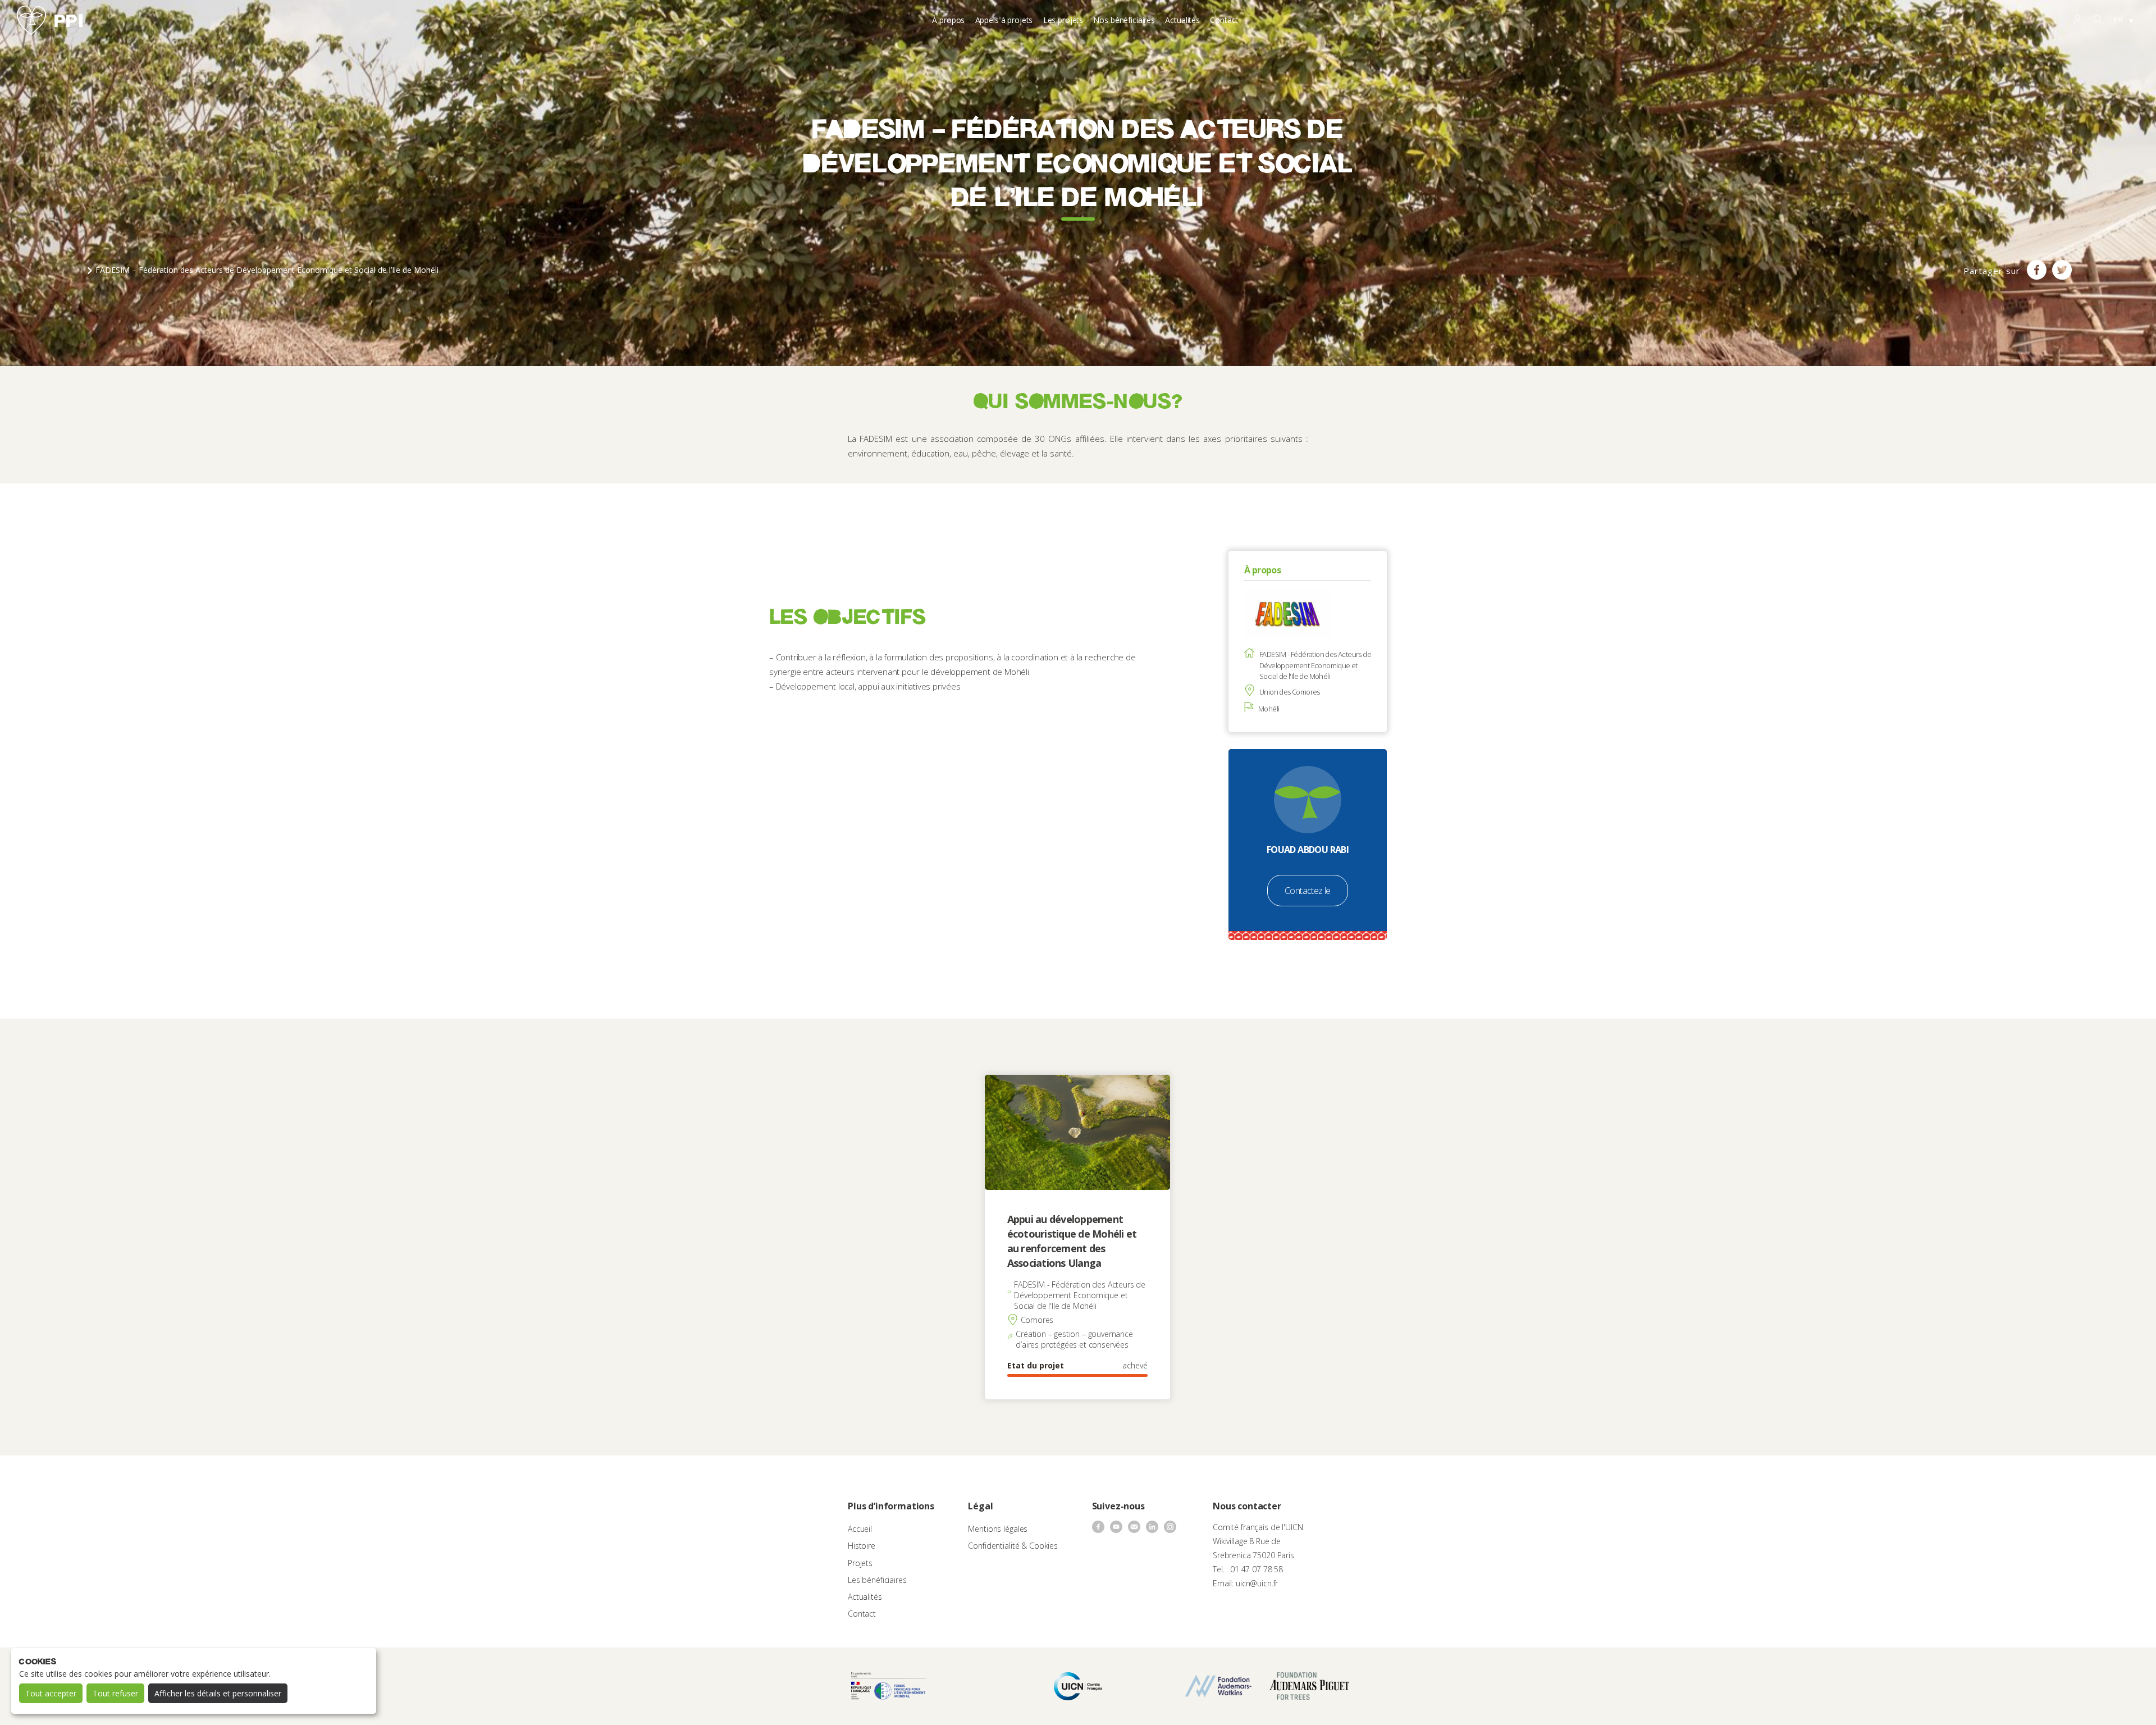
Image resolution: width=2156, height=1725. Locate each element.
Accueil (860, 1529)
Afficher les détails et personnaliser (218, 1693)
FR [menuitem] (2118, 19)
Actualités (1182, 20)
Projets (860, 1563)
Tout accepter (51, 1693)
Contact (1224, 20)
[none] (2123, 20)
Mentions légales (998, 1529)
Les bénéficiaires (877, 1580)
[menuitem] (2123, 20)
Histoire (862, 1546)
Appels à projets (1004, 20)
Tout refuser (115, 1693)
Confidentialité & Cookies (1013, 1546)
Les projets (1063, 20)
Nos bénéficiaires (1124, 20)
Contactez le (1308, 891)
